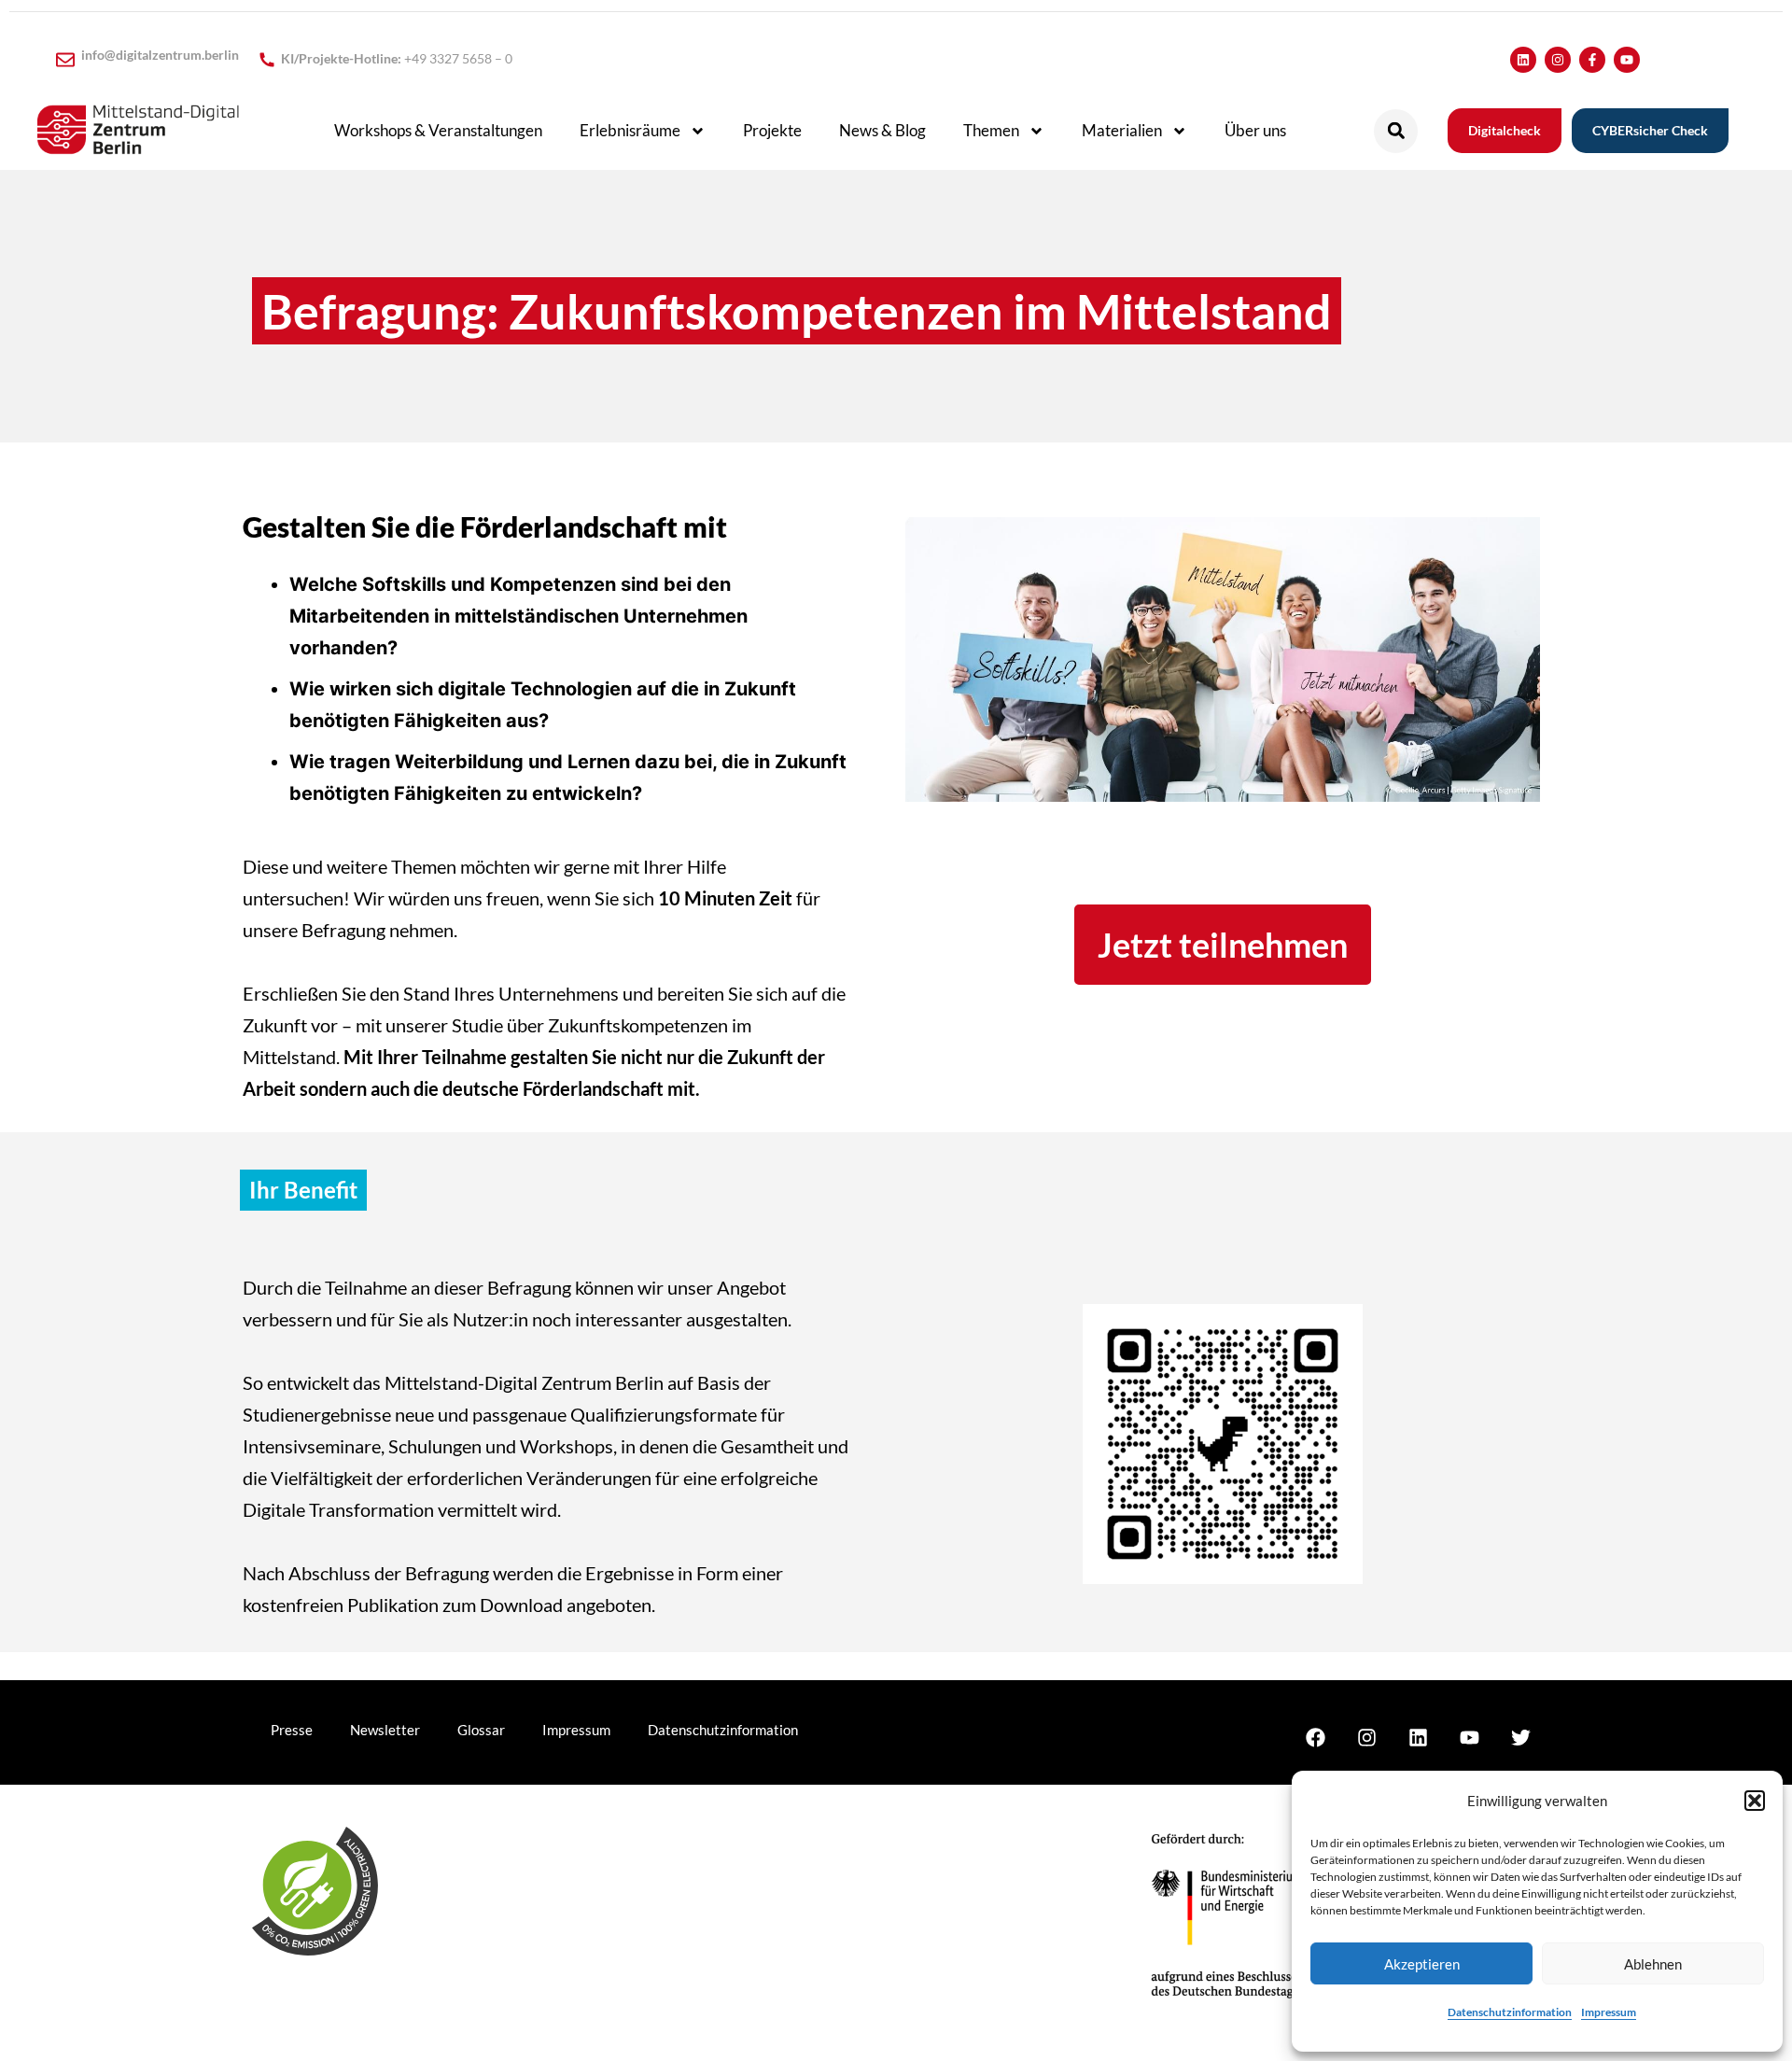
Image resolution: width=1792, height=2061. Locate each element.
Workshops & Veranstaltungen (438, 130)
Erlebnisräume (630, 130)
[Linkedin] (1523, 60)
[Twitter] (1520, 1737)
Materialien (1122, 130)
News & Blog (882, 130)
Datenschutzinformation (1510, 2012)
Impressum (1609, 2012)
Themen (991, 130)
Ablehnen (1653, 1964)
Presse (292, 1730)
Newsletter (385, 1730)
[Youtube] (1627, 60)
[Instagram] (1558, 60)
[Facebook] (1315, 1737)
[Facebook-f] (1592, 60)
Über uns (1255, 130)
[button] (1755, 1801)
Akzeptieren (1422, 1964)
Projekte (772, 130)
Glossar (481, 1730)
